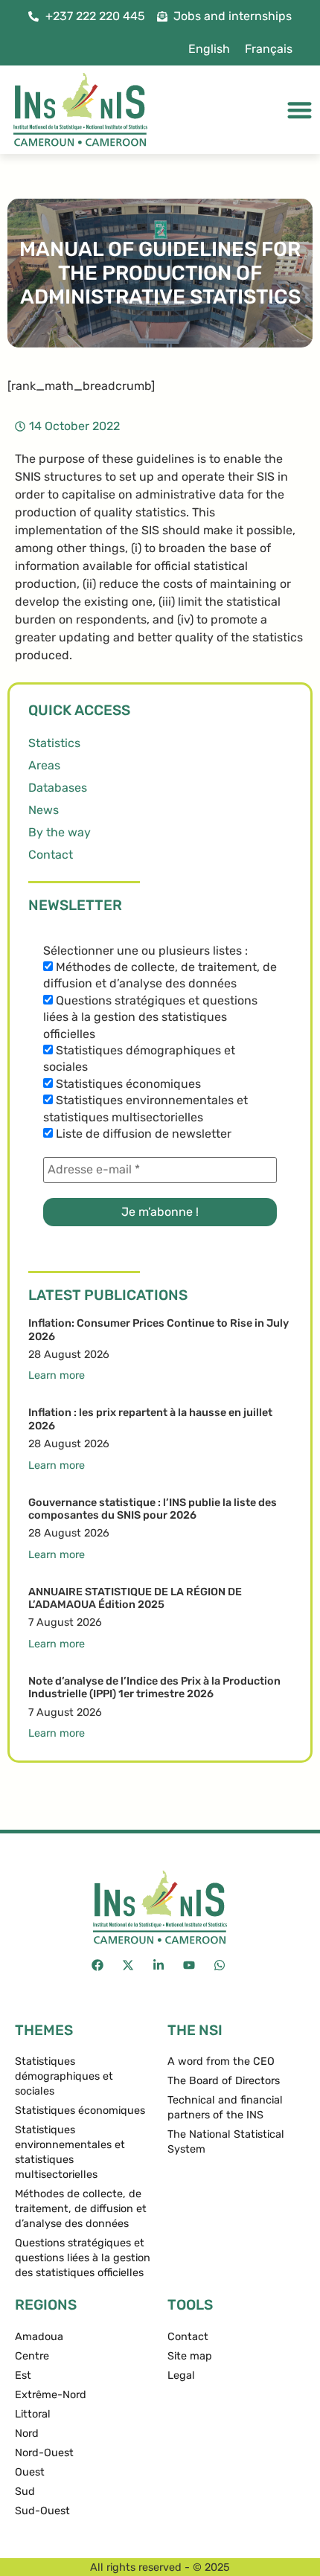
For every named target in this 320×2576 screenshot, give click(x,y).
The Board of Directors (224, 2081)
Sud (25, 2492)
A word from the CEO (221, 2061)
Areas (44, 765)
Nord (27, 2434)
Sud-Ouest (42, 2511)
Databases (58, 788)
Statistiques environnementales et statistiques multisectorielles (145, 1108)
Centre (32, 2356)
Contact (51, 855)
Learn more (57, 1375)
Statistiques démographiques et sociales (139, 1058)
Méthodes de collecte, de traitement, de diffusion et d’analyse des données (160, 975)
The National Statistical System (226, 2142)
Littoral (33, 2414)
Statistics (54, 743)
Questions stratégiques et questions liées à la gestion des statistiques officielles (150, 1017)
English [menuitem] (209, 49)
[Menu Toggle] (300, 110)
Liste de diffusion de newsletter (142, 1134)
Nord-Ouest (44, 2453)
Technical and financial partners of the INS (225, 2108)
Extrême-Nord (51, 2395)
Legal (181, 2375)
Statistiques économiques (127, 1084)
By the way (60, 832)
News (44, 810)
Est (23, 2375)
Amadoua (39, 2337)
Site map (190, 2356)
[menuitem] (209, 49)
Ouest (30, 2472)
